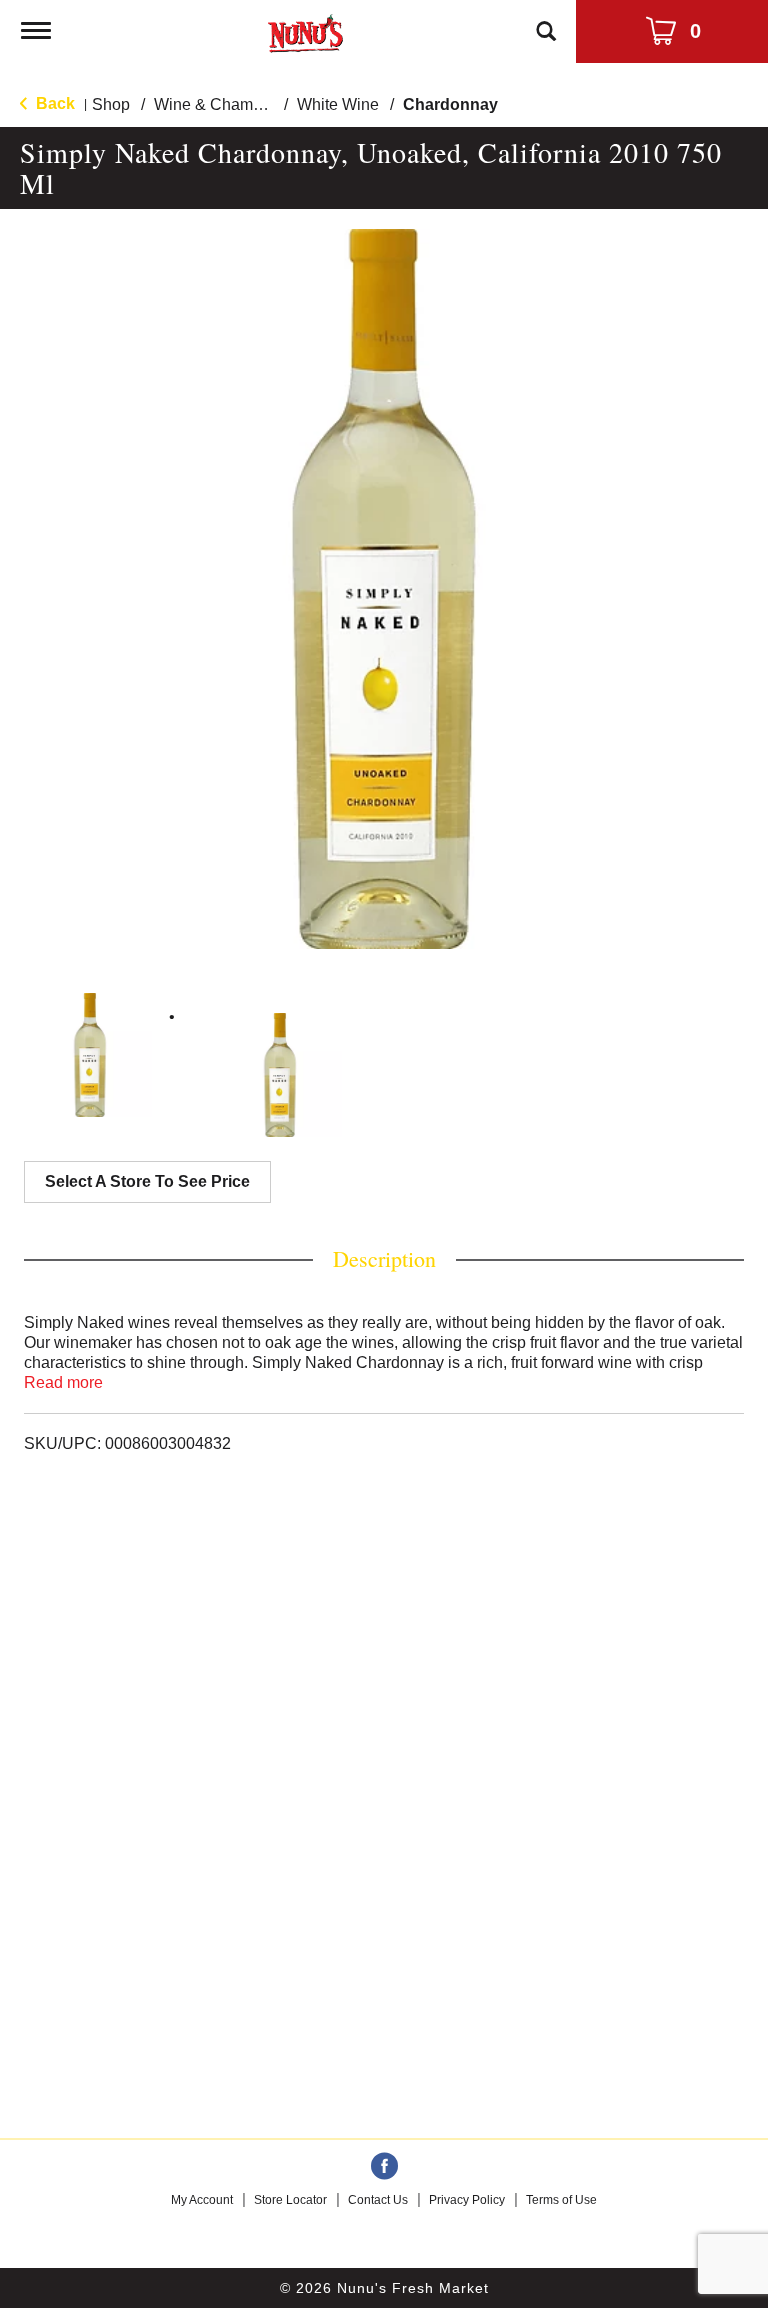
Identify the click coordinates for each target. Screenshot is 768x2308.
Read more (63, 1382)
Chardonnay (450, 104)
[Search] (546, 22)
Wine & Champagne (226, 104)
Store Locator (290, 2200)
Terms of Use (561, 2200)
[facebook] (384, 2167)
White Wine (338, 104)
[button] (90, 1055)
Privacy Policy (467, 2200)
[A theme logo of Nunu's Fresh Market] (305, 29)
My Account (202, 2200)
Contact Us (378, 2200)
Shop (111, 104)
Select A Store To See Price (147, 1181)
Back (53, 103)
